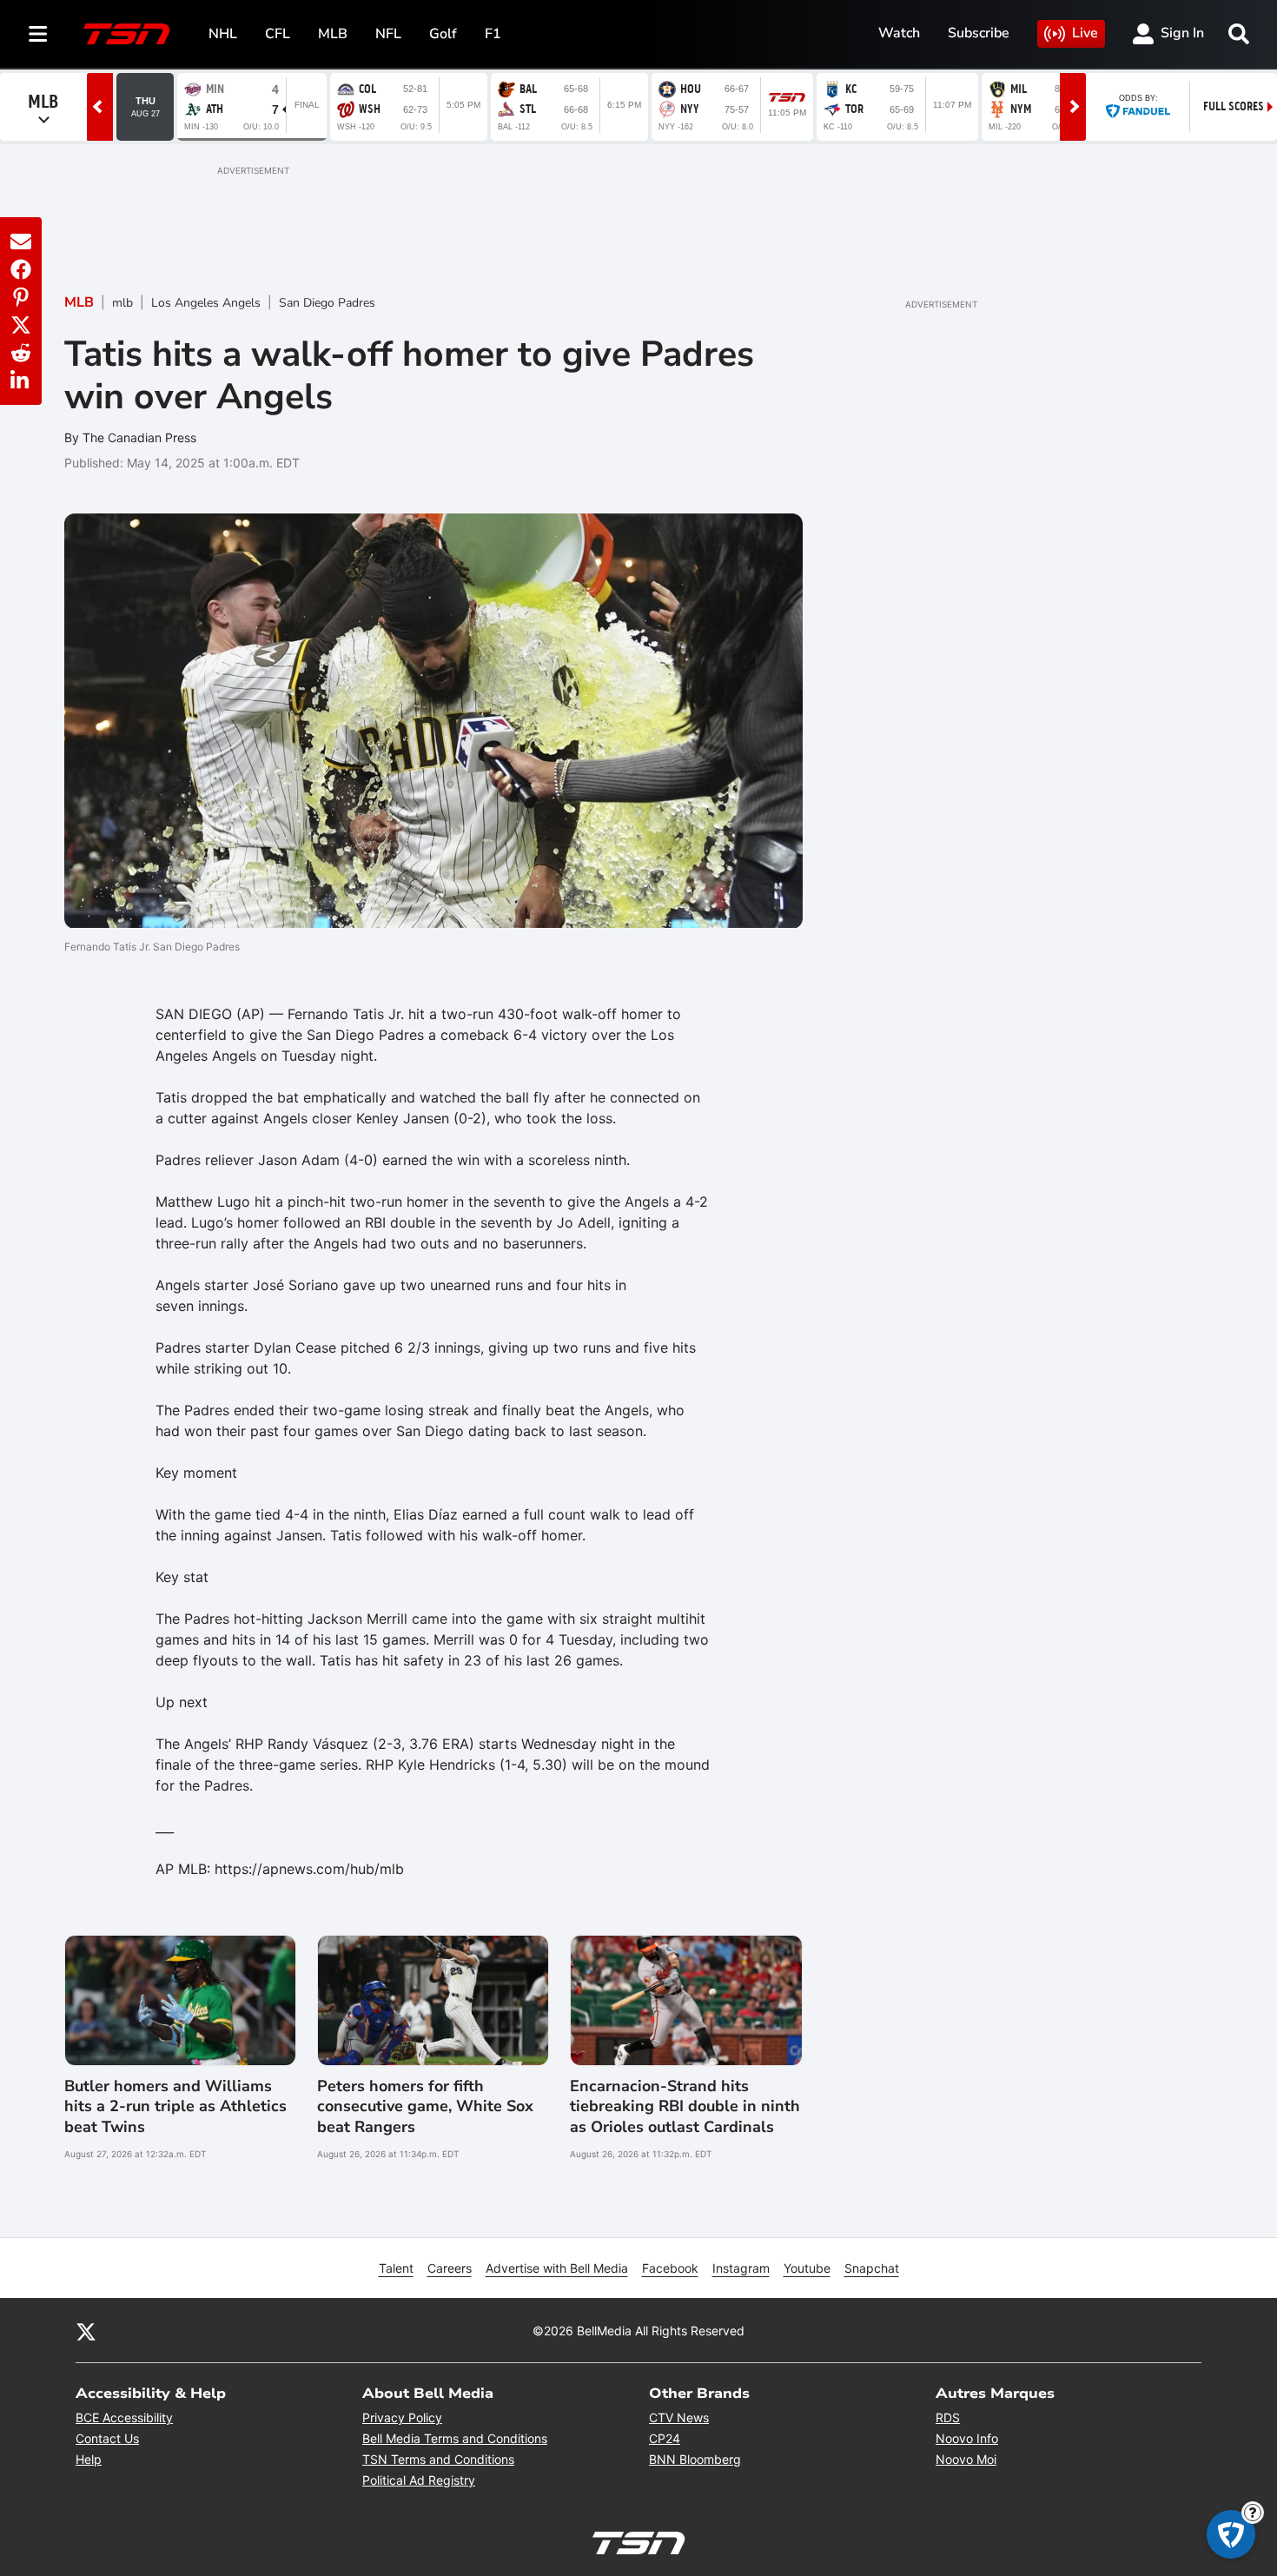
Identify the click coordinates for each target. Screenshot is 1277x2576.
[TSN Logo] (127, 34)
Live (1085, 33)
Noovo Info (967, 2438)
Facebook (670, 2268)
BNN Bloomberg (695, 2459)
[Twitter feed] (86, 2331)
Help (89, 2459)
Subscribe (979, 33)
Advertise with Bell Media (557, 2268)
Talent (396, 2268)
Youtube (807, 2268)
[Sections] (38, 34)
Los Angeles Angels (206, 303)
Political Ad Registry (419, 2480)
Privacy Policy (402, 2417)
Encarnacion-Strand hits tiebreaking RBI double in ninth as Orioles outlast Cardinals (685, 2107)
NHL (223, 34)
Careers (450, 2268)
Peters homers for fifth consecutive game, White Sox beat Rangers (425, 2107)
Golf (443, 34)
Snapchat (872, 2268)
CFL (278, 34)
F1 (493, 34)
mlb (122, 303)
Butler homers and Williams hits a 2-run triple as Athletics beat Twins (175, 2107)
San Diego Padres (327, 303)
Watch (899, 33)
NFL (388, 34)
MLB (333, 34)
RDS (948, 2417)
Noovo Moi (966, 2459)
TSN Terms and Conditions (438, 2459)
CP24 (665, 2438)
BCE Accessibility (124, 2417)
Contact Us (107, 2438)
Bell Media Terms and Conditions (455, 2438)
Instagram (741, 2268)
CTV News (679, 2417)
